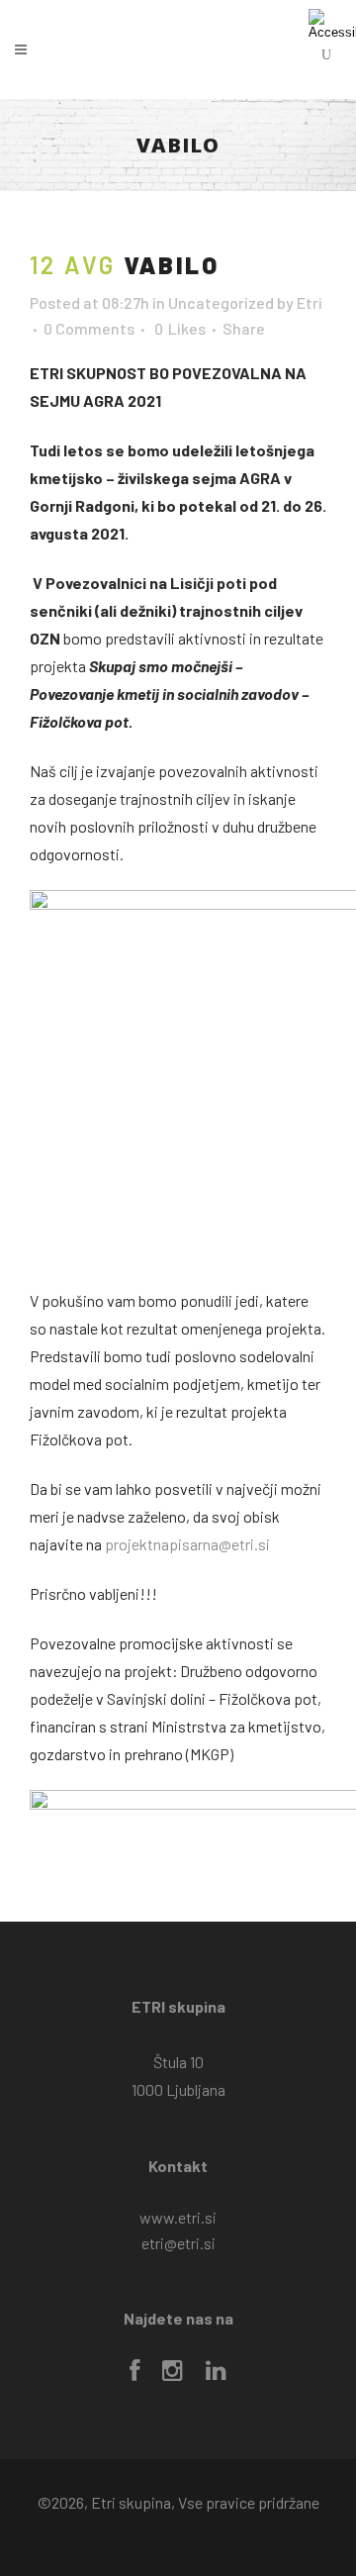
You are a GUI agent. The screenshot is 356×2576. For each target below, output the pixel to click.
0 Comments (89, 328)
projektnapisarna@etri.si (187, 1544)
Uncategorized (221, 302)
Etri (310, 302)
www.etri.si (178, 2217)
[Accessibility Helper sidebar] (332, 24)
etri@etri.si (178, 2243)
